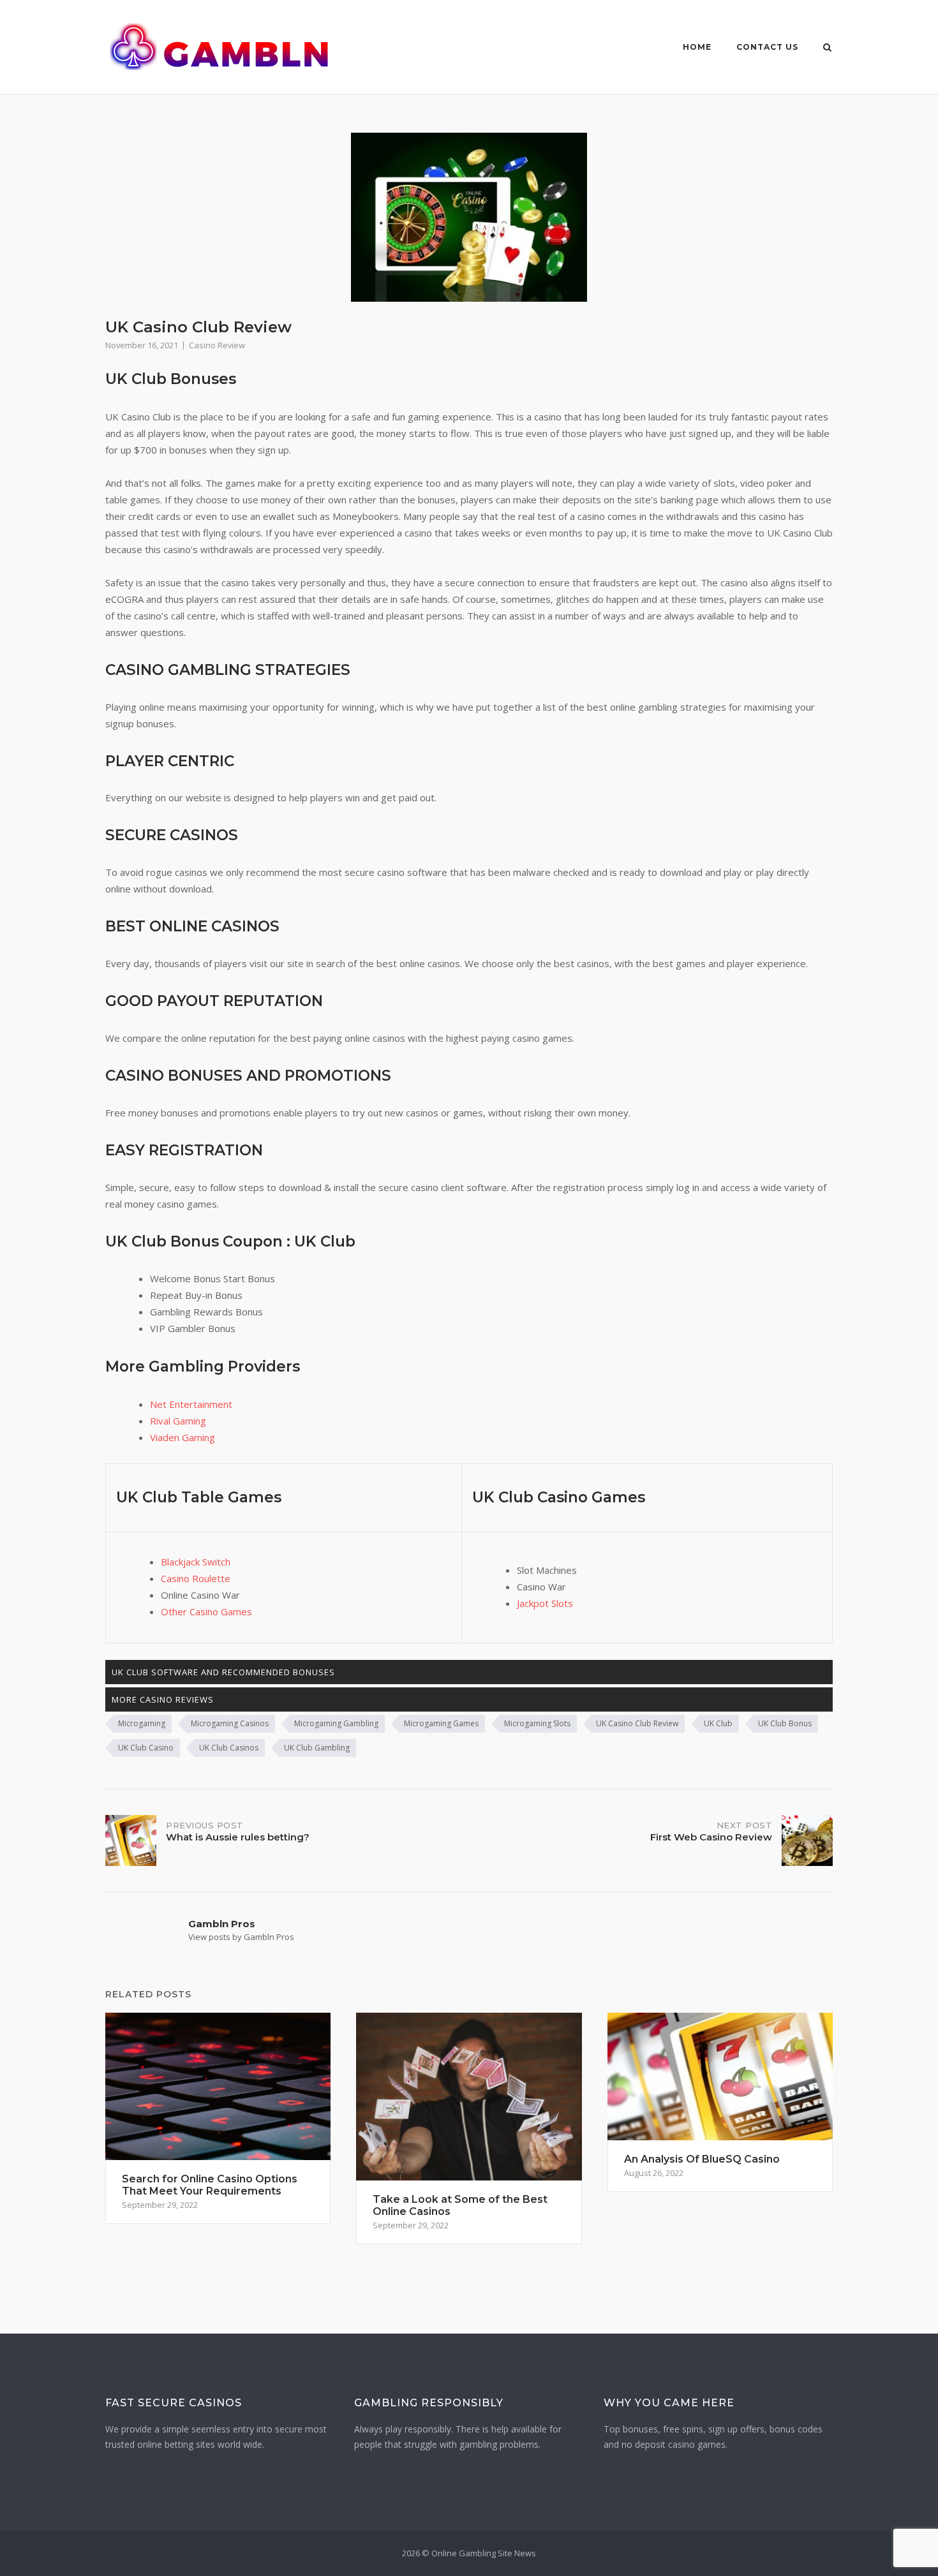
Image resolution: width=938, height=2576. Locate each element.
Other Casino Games (206, 1611)
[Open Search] (827, 48)
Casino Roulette (196, 1578)
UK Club (718, 1723)
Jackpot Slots (545, 1603)
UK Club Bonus (785, 1723)
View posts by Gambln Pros (241, 1937)
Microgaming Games (441, 1723)
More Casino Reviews (163, 1699)
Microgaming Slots (537, 1723)
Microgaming (142, 1723)
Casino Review (217, 345)
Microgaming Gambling (336, 1723)
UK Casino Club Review (637, 1723)
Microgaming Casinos (230, 1723)
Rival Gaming (178, 1421)
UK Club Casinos (229, 1748)
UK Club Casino (146, 1748)
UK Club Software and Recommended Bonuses (223, 1672)
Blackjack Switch (196, 1562)
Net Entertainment (191, 1404)
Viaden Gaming (182, 1437)
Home (697, 47)
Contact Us (767, 47)
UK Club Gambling (317, 1748)
